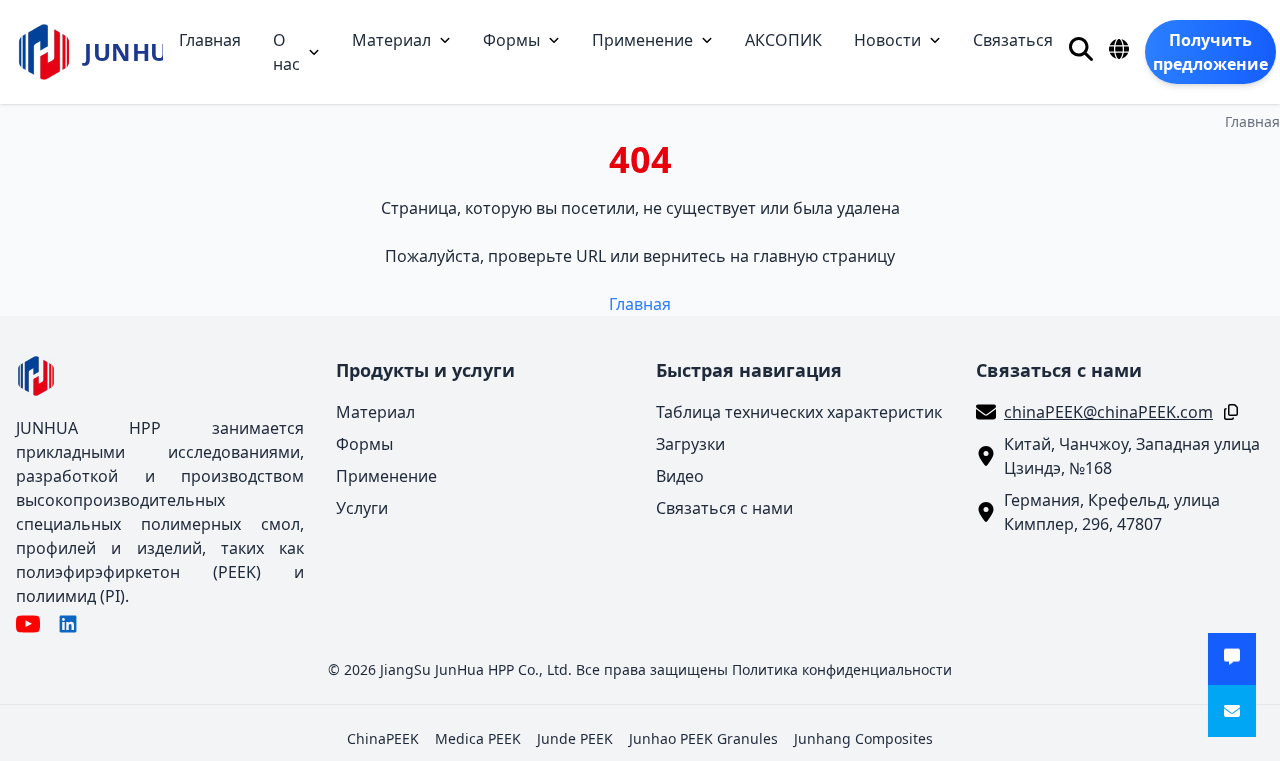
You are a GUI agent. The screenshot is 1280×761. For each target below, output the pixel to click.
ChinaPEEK (383, 738)
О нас (286, 52)
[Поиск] (1081, 49)
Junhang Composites (863, 738)
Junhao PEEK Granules (703, 738)
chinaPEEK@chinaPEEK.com (1108, 412)
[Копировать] (1227, 412)
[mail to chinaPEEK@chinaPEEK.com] (1232, 711)
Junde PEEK (575, 738)
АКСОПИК (783, 40)
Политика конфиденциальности (842, 669)
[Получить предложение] (1232, 659)
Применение (642, 40)
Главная (210, 40)
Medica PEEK (478, 738)
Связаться (1013, 40)
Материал (391, 40)
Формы (511, 40)
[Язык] (1119, 49)
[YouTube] (28, 624)
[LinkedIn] (68, 624)
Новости (887, 40)
